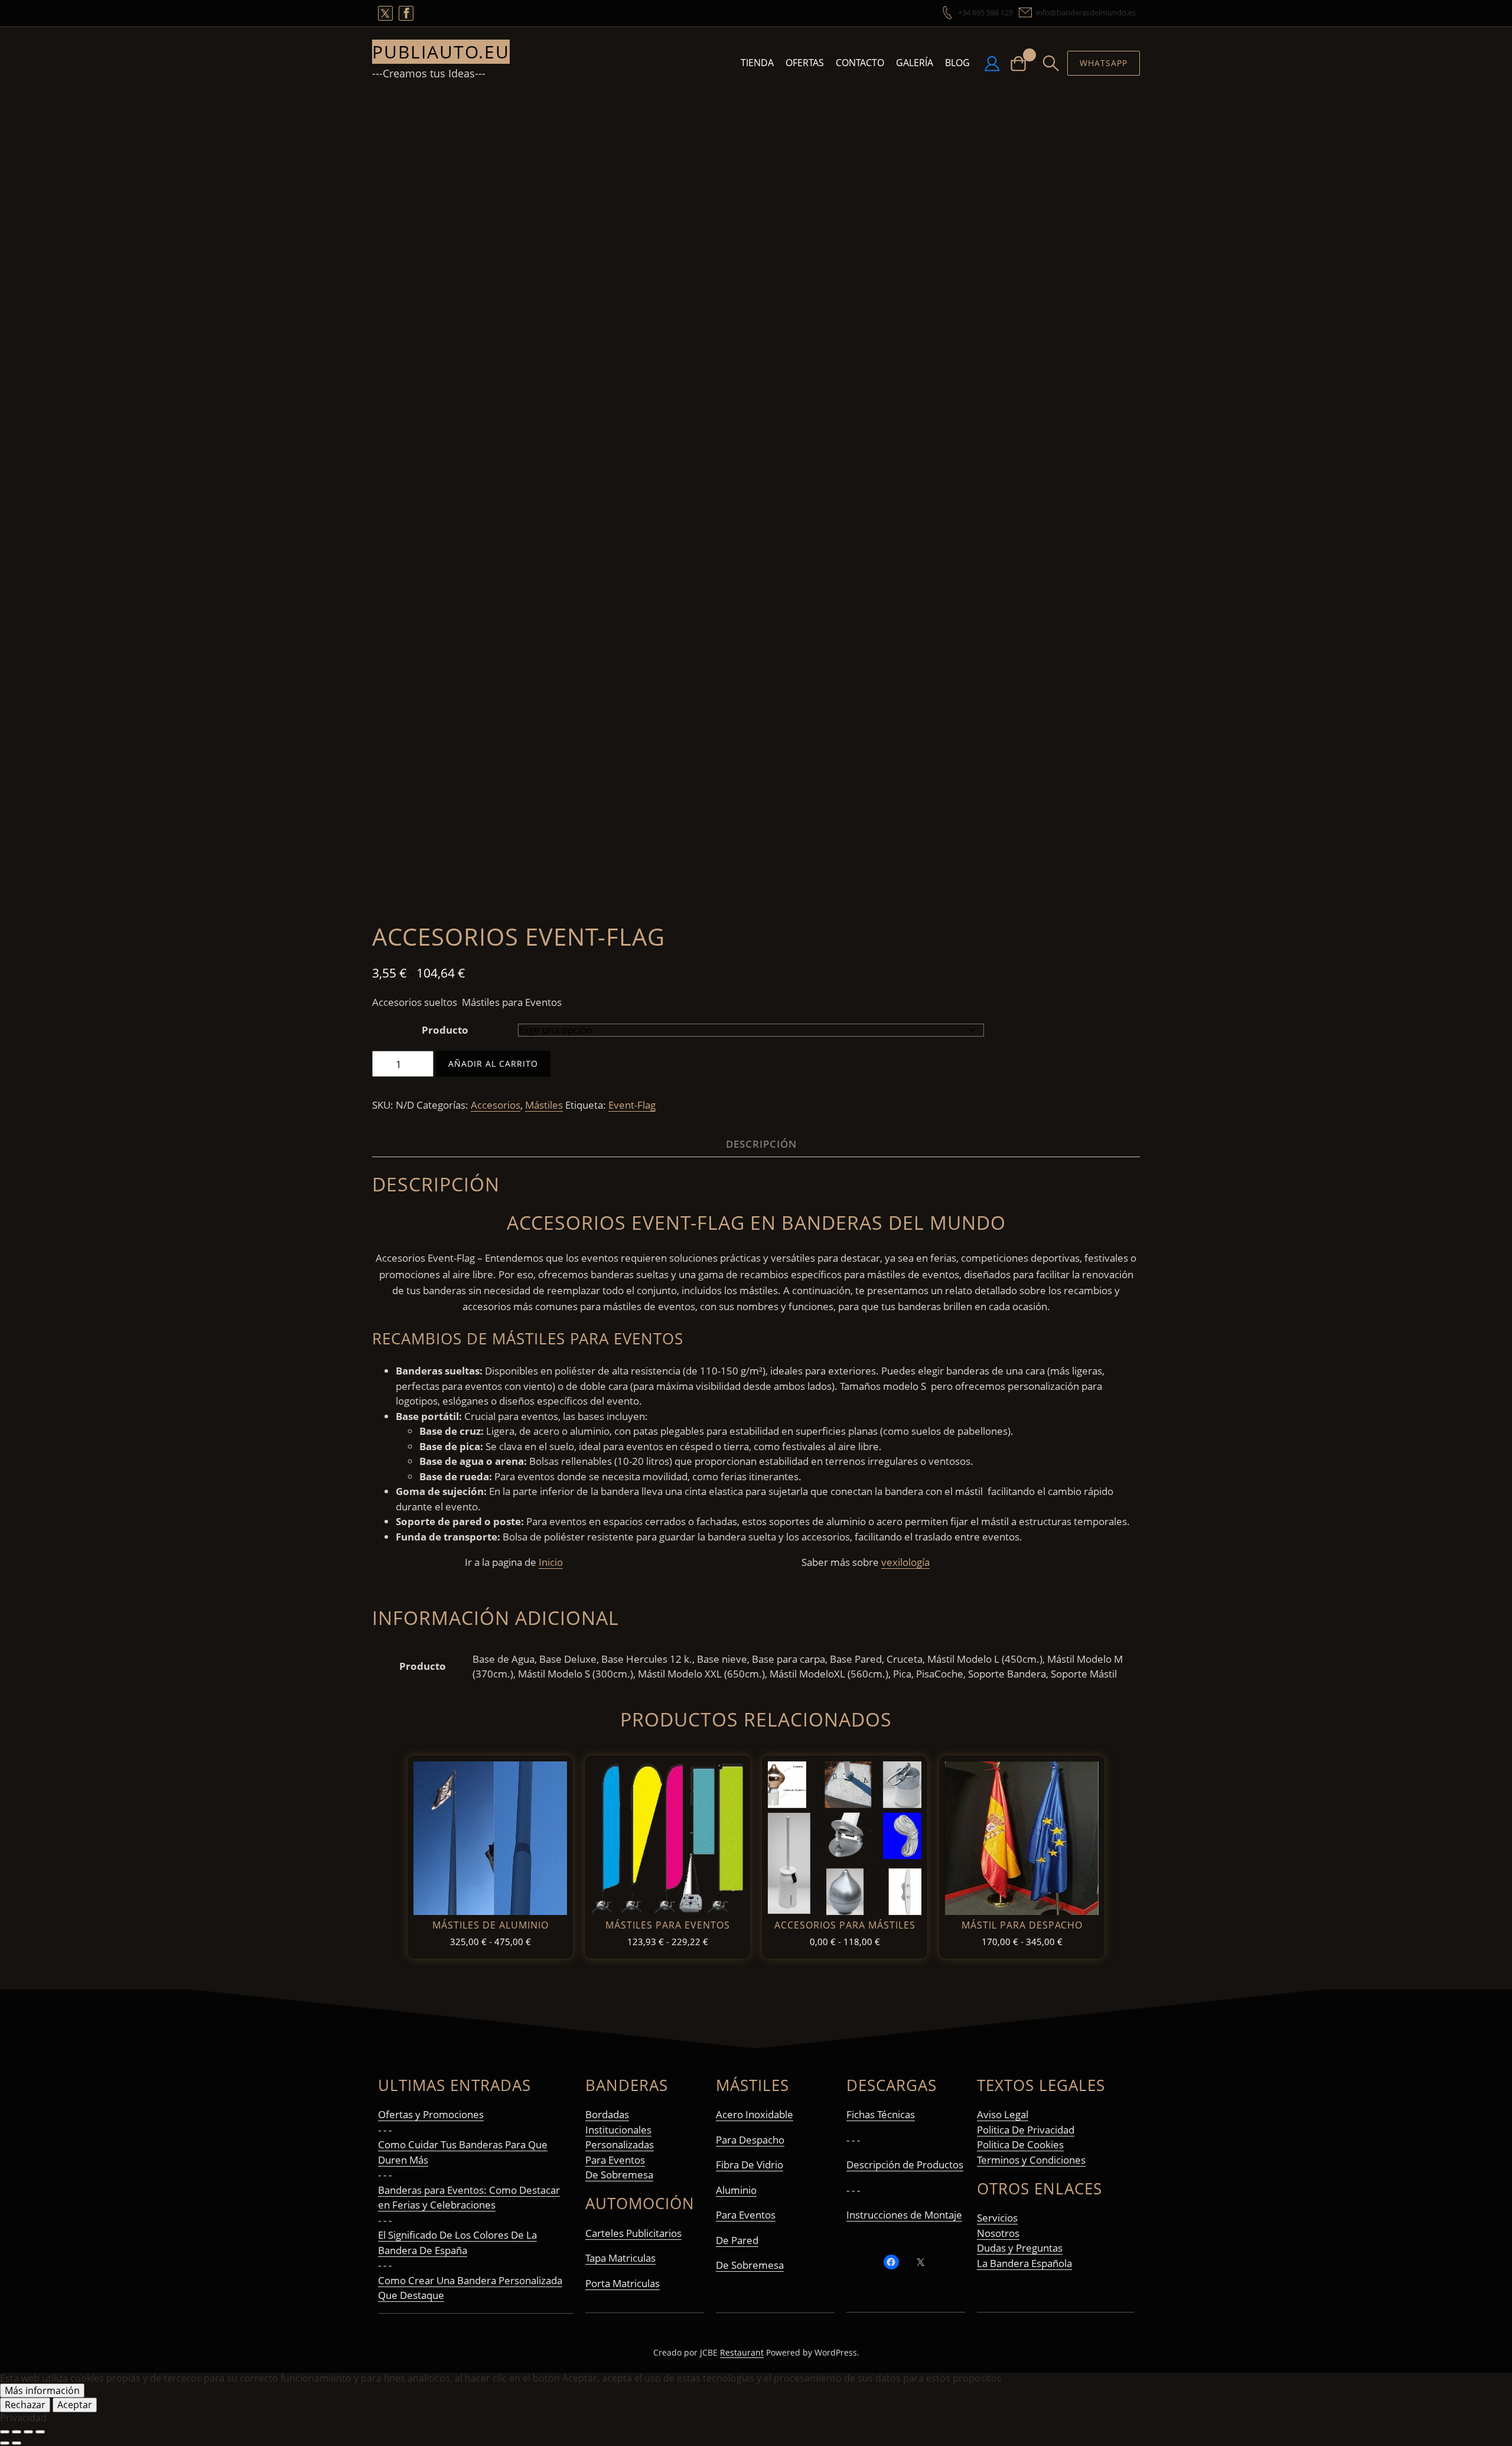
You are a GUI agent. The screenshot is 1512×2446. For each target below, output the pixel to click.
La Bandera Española (1024, 2263)
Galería (915, 63)
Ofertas (805, 63)
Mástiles (544, 1105)
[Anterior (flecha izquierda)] (5, 2443)
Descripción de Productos (905, 2165)
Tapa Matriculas (620, 2258)
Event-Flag (632, 1105)
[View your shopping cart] (1023, 63)
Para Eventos (615, 2160)
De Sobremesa (619, 2175)
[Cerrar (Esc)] (40, 2432)
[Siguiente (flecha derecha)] (17, 2443)
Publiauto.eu (441, 52)
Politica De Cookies (1020, 2144)
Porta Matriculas (623, 2283)
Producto (445, 1030)
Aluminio (736, 2190)
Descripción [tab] (761, 1144)
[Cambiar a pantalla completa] (17, 2432)
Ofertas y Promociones (431, 2114)
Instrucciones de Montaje (904, 2215)
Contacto (860, 63)
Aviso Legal (1003, 2114)
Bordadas (607, 2114)
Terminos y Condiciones (1031, 2160)
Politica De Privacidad (1026, 2130)
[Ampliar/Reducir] (5, 2432)
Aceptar (75, 2405)
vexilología (905, 1562)
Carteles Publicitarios (633, 2233)
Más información (42, 2390)
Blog (957, 63)
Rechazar (25, 2405)
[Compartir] (28, 2432)
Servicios (997, 2218)
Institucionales (618, 2130)
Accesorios (496, 1105)
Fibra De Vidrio (750, 2165)
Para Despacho (750, 2140)
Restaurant (742, 2352)
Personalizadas (620, 2144)
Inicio (551, 1562)
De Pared (737, 2240)
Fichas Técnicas (881, 2114)
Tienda (757, 63)
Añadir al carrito (493, 1064)
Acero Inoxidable (755, 2114)
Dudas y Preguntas (1020, 2248)
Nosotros (998, 2233)
